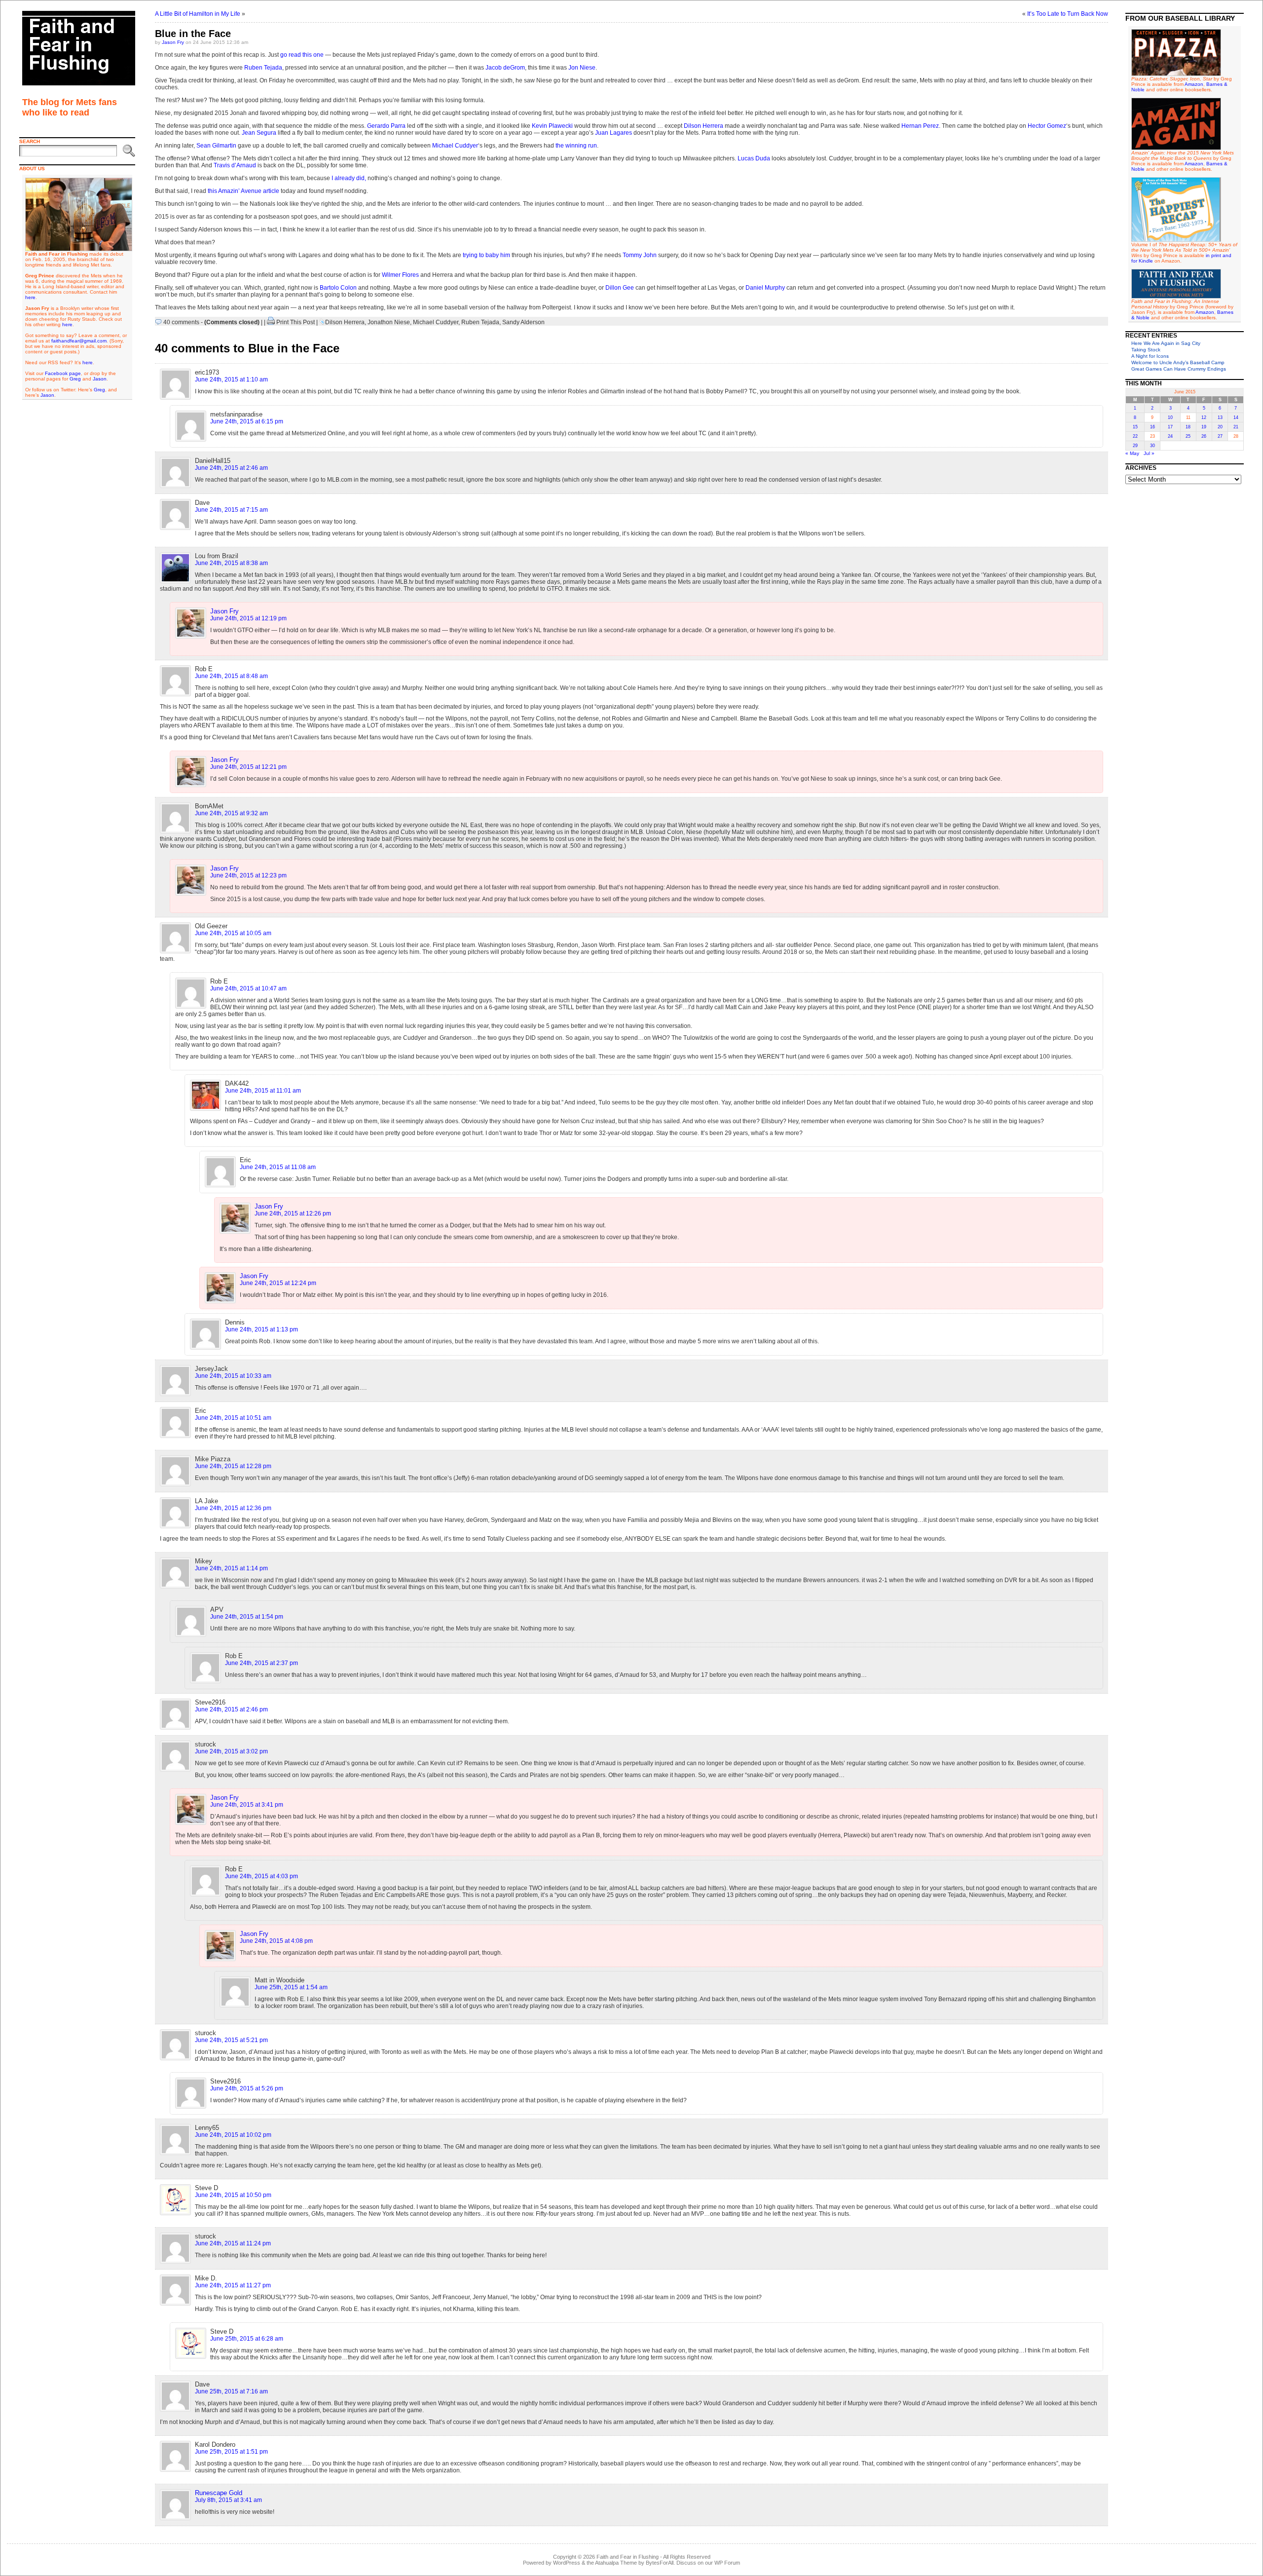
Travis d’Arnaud (235, 165)
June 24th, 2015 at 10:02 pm (233, 2135)
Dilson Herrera (704, 126)
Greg (75, 379)
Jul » (1149, 453)
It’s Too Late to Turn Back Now (1068, 14)
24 (1170, 436)
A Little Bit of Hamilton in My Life (198, 14)
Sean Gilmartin (216, 146)
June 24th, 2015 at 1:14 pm (231, 1568)
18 (1188, 427)
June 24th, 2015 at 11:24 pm (233, 2243)
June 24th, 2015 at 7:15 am (231, 510)
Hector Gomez (1047, 126)
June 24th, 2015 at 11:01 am (263, 1091)
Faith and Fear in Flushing (628, 2557)
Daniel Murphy (765, 288)
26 (1204, 436)
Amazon (1194, 84)
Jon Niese (582, 68)
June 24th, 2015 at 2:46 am (231, 468)
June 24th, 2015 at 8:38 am (231, 563)
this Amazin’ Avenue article (243, 191)
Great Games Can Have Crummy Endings (1179, 369)
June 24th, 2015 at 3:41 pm (247, 1805)
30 (1152, 446)
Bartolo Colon (338, 288)
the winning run (576, 146)
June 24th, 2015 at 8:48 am (231, 676)
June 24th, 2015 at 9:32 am (231, 813)
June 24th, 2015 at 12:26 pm (293, 1213)
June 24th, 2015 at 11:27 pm (233, 2285)
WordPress (567, 2563)
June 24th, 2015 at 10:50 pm (233, 2195)
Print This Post (296, 322)
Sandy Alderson (523, 322)
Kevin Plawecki (552, 126)
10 (1170, 417)
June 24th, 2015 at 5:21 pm (231, 2040)
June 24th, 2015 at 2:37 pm (261, 1663)
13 (1220, 417)
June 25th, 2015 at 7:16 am (231, 2391)
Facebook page (63, 373)
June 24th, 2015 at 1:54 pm (247, 1617)
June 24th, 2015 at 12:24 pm (278, 1283)
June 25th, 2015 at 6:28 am (247, 2339)
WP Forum (727, 2563)
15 (1135, 427)
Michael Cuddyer (455, 146)
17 (1170, 427)
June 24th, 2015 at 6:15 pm (247, 421)
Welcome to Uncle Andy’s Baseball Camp (1178, 362)
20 (1220, 427)
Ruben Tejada (263, 68)
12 (1204, 417)
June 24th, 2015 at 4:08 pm (276, 1941)
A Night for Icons (1150, 356)
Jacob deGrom (505, 68)
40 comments (181, 322)
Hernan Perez (920, 126)
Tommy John (640, 255)
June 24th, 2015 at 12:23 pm (248, 875)
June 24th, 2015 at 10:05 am (233, 933)
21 (1236, 427)
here (30, 297)
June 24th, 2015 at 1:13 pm (261, 1329)
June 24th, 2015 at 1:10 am (231, 379)
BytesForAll (660, 2563)
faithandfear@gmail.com (79, 341)
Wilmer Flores (400, 275)
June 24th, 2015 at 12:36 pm (233, 1508)
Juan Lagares (613, 133)
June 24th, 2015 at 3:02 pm (231, 1751)
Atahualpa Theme (616, 2563)
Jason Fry (173, 42)
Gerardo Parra (386, 126)
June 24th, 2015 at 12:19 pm (248, 618)
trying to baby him (486, 255)
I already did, (349, 178)
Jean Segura (259, 133)
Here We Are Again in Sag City (1166, 343)
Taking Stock (1146, 350)
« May (1132, 453)
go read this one (302, 55)
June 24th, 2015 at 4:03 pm (261, 1876)
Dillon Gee (620, 288)
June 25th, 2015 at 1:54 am (291, 1987)
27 (1220, 436)
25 (1188, 436)
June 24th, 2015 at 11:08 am (278, 1167)
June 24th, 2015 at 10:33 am (233, 1376)
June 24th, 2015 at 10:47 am (248, 988)
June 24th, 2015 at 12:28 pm (233, 1466)
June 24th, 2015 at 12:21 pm (248, 767)
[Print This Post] (271, 322)
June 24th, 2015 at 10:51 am (233, 1418)
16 (1152, 427)
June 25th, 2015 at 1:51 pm (231, 2452)
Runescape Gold (219, 2493)
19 (1204, 427)
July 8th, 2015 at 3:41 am (228, 2500)
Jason (100, 379)
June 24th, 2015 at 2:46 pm (231, 1709)
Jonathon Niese (389, 322)
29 (1135, 446)
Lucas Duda (754, 158)
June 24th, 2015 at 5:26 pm (247, 2088)
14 (1236, 417)
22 (1135, 436)
